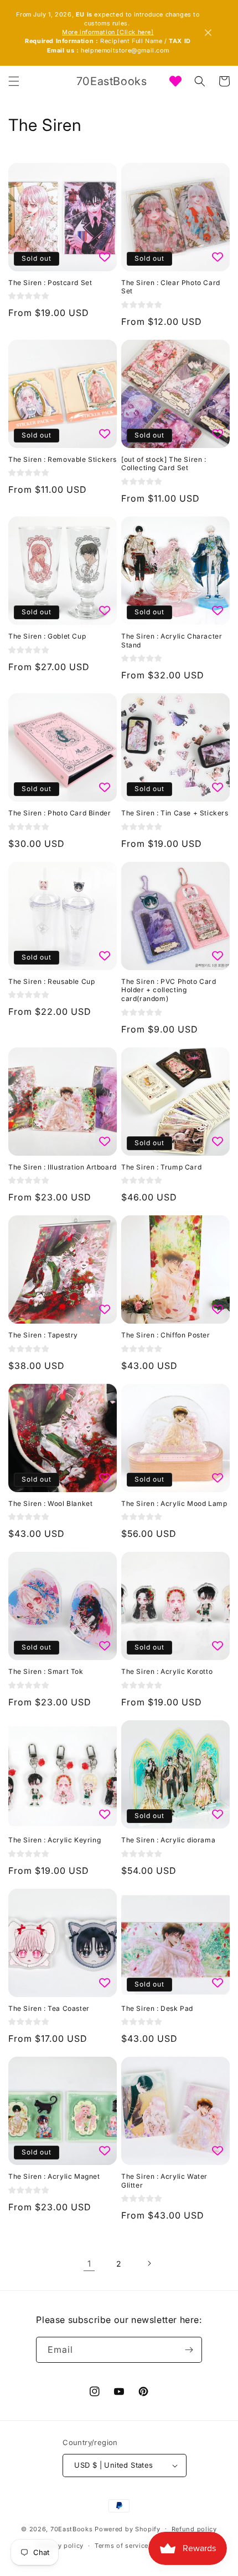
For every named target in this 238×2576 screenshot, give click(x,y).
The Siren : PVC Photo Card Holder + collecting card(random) (169, 990)
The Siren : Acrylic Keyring (55, 1840)
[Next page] (149, 2263)
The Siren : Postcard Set (50, 283)
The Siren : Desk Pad (157, 2008)
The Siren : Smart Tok (46, 1671)
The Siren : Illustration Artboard (63, 1167)
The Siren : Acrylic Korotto (167, 1671)
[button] (14, 81)
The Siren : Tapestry (43, 1335)
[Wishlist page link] (175, 81)
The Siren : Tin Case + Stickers (175, 813)
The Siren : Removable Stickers (63, 459)
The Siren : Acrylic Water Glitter (164, 2181)
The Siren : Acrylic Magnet (54, 2176)
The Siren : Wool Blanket (50, 1503)
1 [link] (89, 2264)
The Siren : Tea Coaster (49, 2008)
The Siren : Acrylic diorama (168, 1840)
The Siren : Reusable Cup (51, 981)
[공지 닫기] (208, 33)
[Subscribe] (189, 2350)
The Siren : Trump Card (161, 1167)
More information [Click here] (108, 32)
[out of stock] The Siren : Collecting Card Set (164, 464)
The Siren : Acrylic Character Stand (172, 641)
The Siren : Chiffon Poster (166, 1335)
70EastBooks (72, 2528)
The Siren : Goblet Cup (47, 636)
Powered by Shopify (128, 2528)
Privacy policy (61, 2546)
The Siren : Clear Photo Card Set (171, 287)
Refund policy (194, 2529)
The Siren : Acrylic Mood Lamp (174, 1503)
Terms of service (121, 2546)
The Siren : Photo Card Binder (59, 813)
